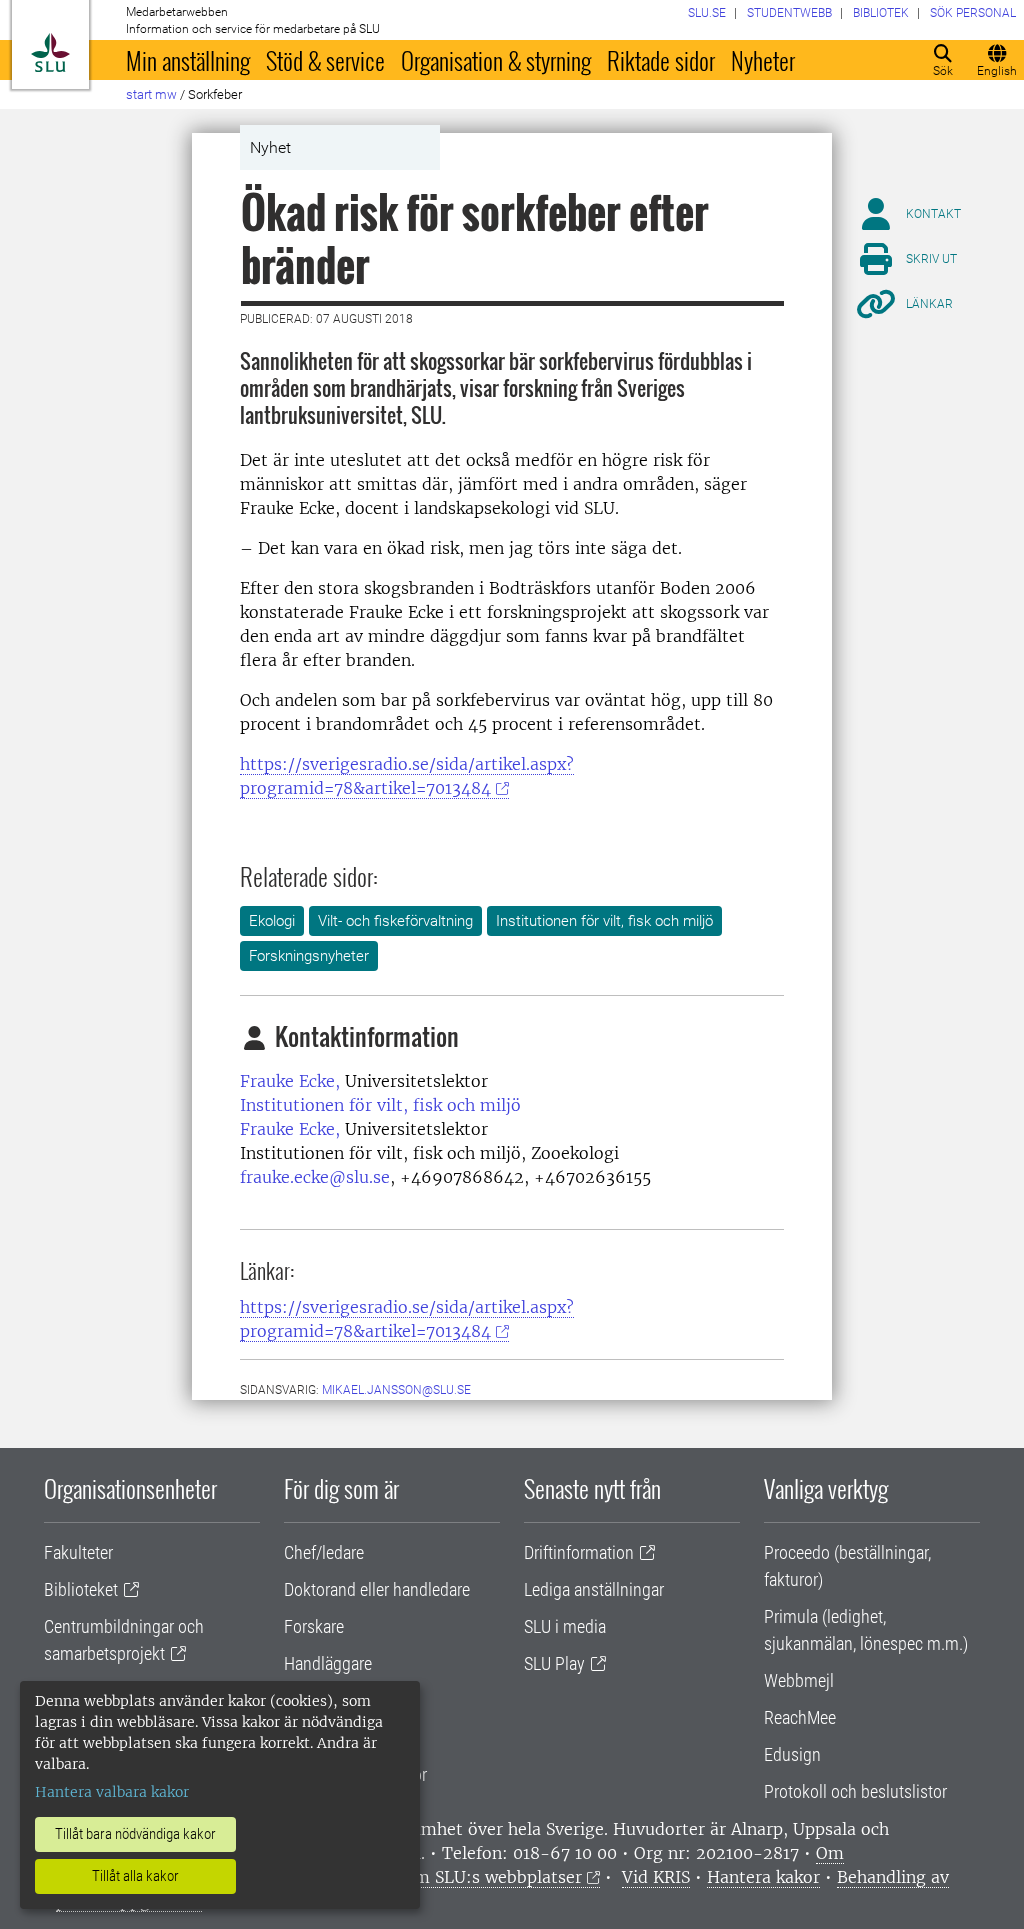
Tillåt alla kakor (135, 1876)
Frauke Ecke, (290, 1081)
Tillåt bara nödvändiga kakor (135, 1834)
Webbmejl (799, 1680)
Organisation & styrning (496, 60)
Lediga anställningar (594, 1589)
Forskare (314, 1626)
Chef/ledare (324, 1552)
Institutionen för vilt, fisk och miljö (604, 921)
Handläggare (328, 1663)
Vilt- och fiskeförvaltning (395, 921)
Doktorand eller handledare (377, 1589)
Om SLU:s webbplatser (492, 1877)
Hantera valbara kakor (112, 1792)
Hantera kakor (763, 1877)
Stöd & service (325, 60)
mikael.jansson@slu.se (396, 1390)
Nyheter (763, 60)
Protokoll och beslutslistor (855, 1791)
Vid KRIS (656, 1877)
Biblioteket (81, 1589)
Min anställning (188, 60)
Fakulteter (78, 1552)
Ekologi (272, 921)
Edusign (792, 1754)
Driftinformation (579, 1552)
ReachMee (800, 1717)
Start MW (151, 94)
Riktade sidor (661, 60)
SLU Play (554, 1663)
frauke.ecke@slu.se (315, 1177)
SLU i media (565, 1626)
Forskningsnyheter (309, 956)
